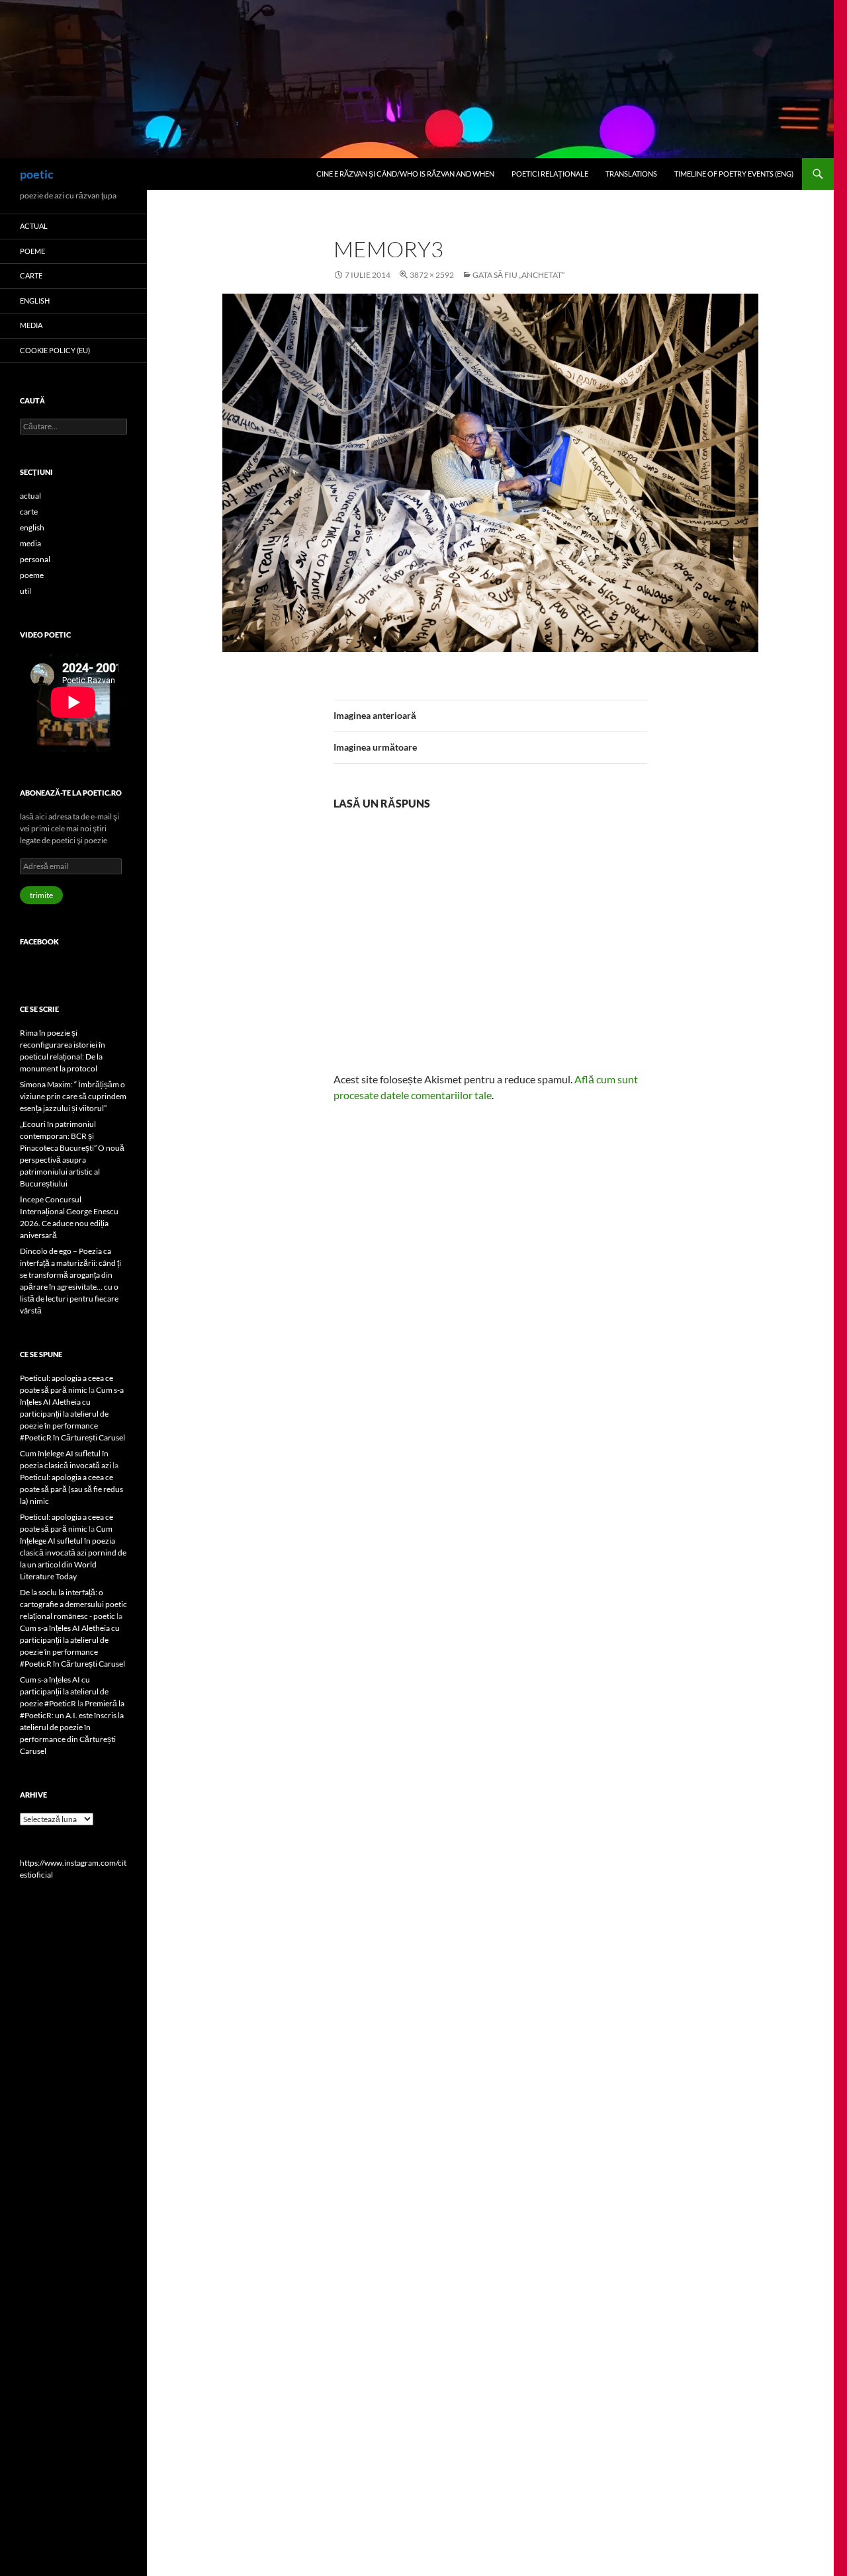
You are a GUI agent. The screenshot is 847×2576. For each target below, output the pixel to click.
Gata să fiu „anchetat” (518, 275)
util (25, 591)
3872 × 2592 (432, 275)
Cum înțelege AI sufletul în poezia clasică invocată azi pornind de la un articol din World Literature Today (73, 1553)
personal (35, 559)
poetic (37, 174)
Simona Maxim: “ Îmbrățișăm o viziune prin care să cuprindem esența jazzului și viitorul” (73, 1096)
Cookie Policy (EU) (55, 350)
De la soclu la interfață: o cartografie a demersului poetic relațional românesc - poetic (73, 1604)
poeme (32, 251)
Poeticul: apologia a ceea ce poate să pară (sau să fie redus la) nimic (71, 1489)
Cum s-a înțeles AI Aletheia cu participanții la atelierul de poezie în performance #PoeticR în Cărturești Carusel (72, 1414)
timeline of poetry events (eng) (734, 174)
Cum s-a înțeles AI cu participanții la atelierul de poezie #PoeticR (64, 1691)
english (35, 301)
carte (31, 275)
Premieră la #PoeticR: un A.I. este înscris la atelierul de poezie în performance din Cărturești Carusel (72, 1727)
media (31, 325)
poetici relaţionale (550, 174)
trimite (41, 895)
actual (34, 226)
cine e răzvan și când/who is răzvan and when (405, 174)
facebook (39, 941)
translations (631, 174)
